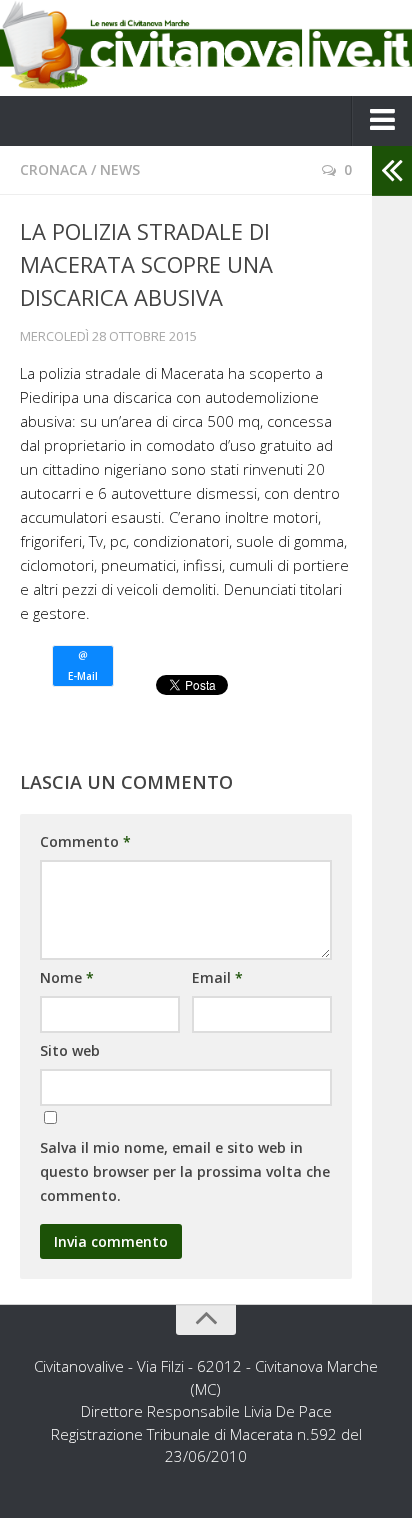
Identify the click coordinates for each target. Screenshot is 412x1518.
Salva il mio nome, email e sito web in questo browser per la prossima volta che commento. (185, 1171)
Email (217, 977)
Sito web (70, 1050)
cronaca (53, 169)
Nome (67, 977)
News (120, 169)
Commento (85, 841)
